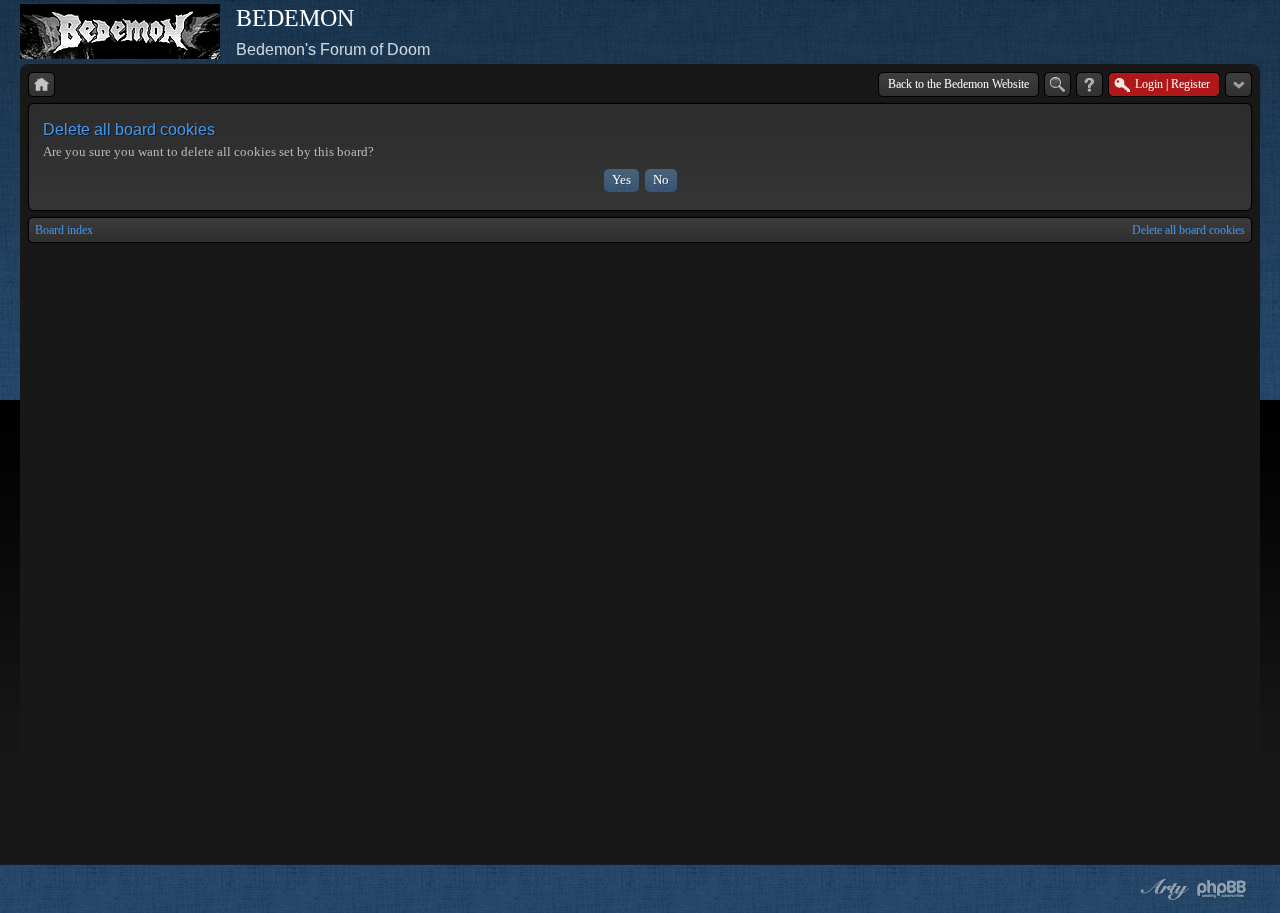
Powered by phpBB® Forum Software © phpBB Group (1222, 889)
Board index (64, 230)
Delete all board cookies (1188, 230)
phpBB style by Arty (1162, 889)
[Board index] (41, 84)
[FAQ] (1089, 84)
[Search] (1057, 84)
